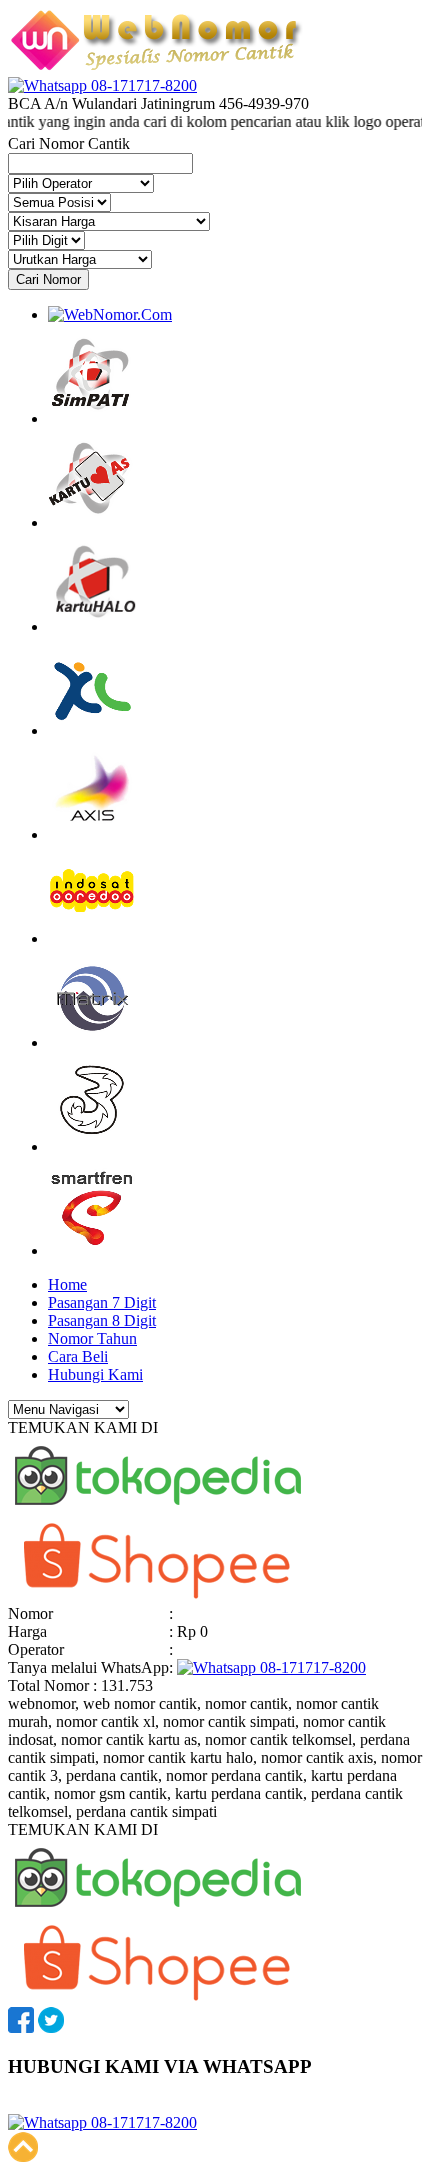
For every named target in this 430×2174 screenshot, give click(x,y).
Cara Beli (78, 1356)
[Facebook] (21, 2027)
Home (67, 1284)
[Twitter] (51, 2027)
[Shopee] (158, 1595)
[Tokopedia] (158, 1511)
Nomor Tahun (92, 1338)
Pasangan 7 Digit (102, 1302)
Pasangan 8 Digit (102, 1320)
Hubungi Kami (95, 1374)
